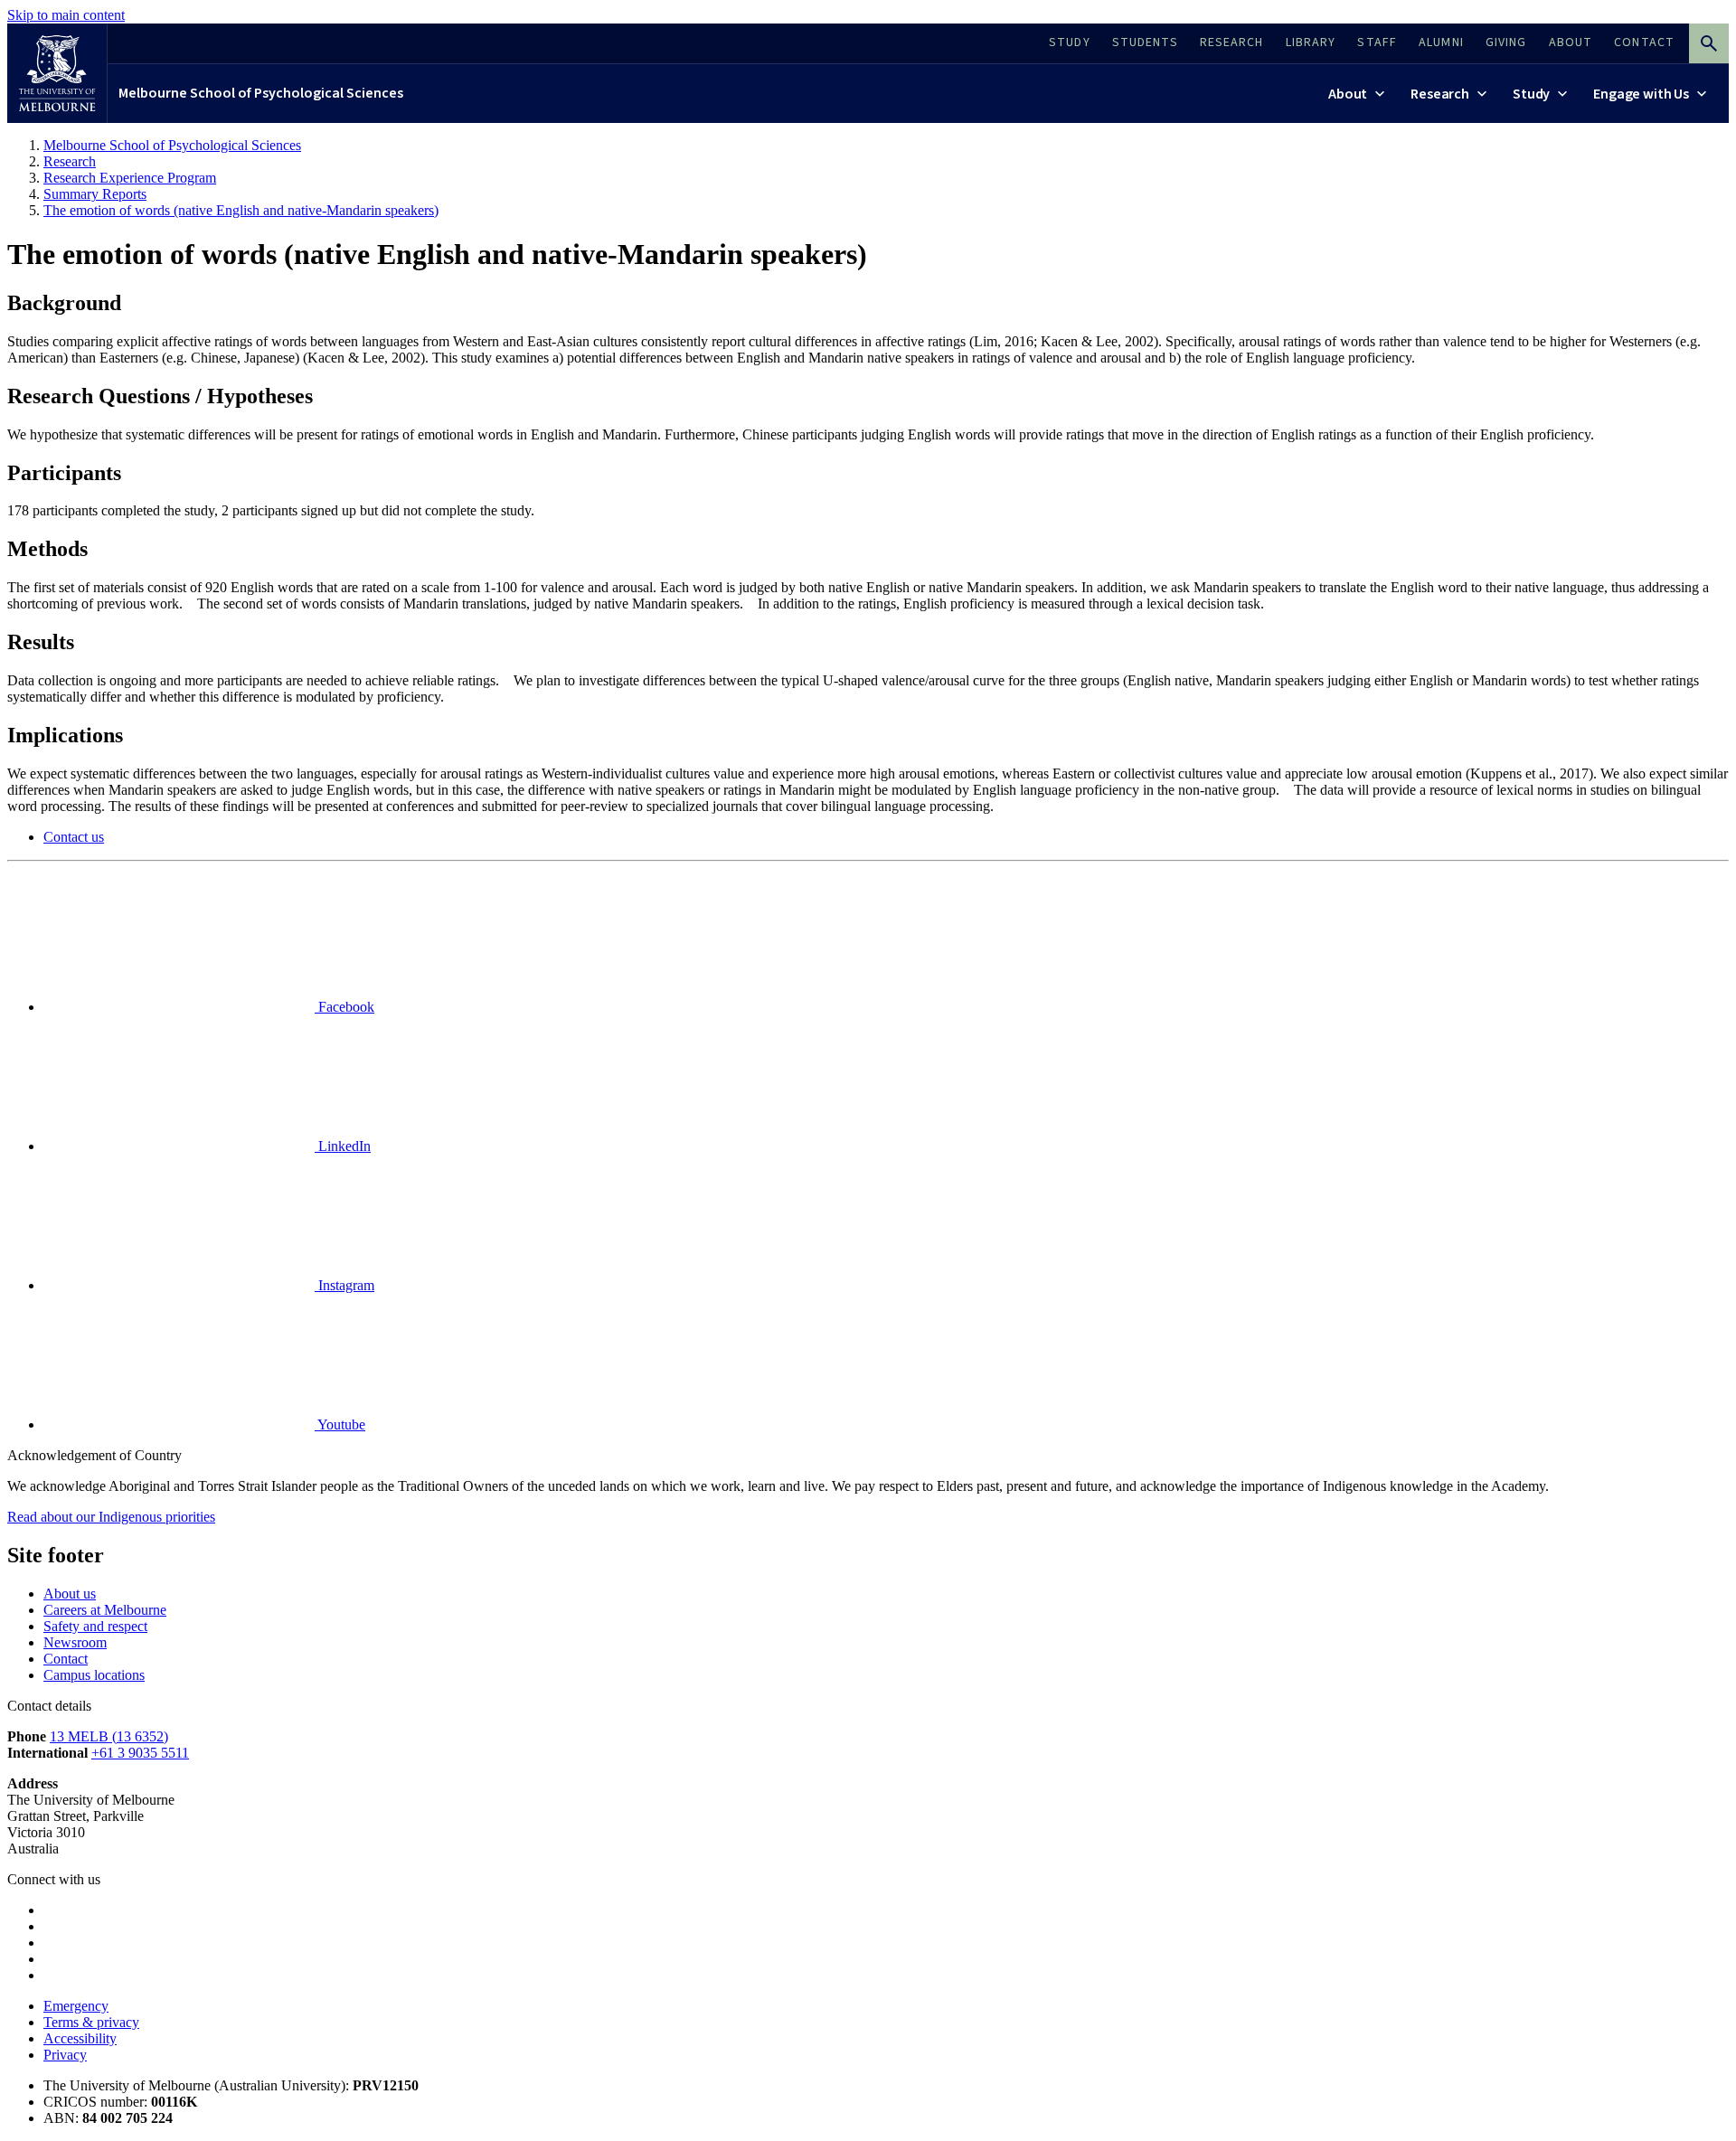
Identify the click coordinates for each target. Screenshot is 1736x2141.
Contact (66, 1659)
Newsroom (75, 1642)
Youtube (340, 1424)
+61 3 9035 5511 (140, 1753)
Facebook (344, 1007)
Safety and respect (95, 1626)
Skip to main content (66, 15)
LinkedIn (343, 1146)
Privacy (65, 2055)
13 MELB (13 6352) (109, 1736)
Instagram (344, 1285)
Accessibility (80, 2038)
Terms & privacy (91, 2022)
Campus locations (94, 1675)
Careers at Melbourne (105, 1610)
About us (70, 1594)
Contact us (74, 837)
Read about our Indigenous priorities (111, 1517)
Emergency (76, 2006)
